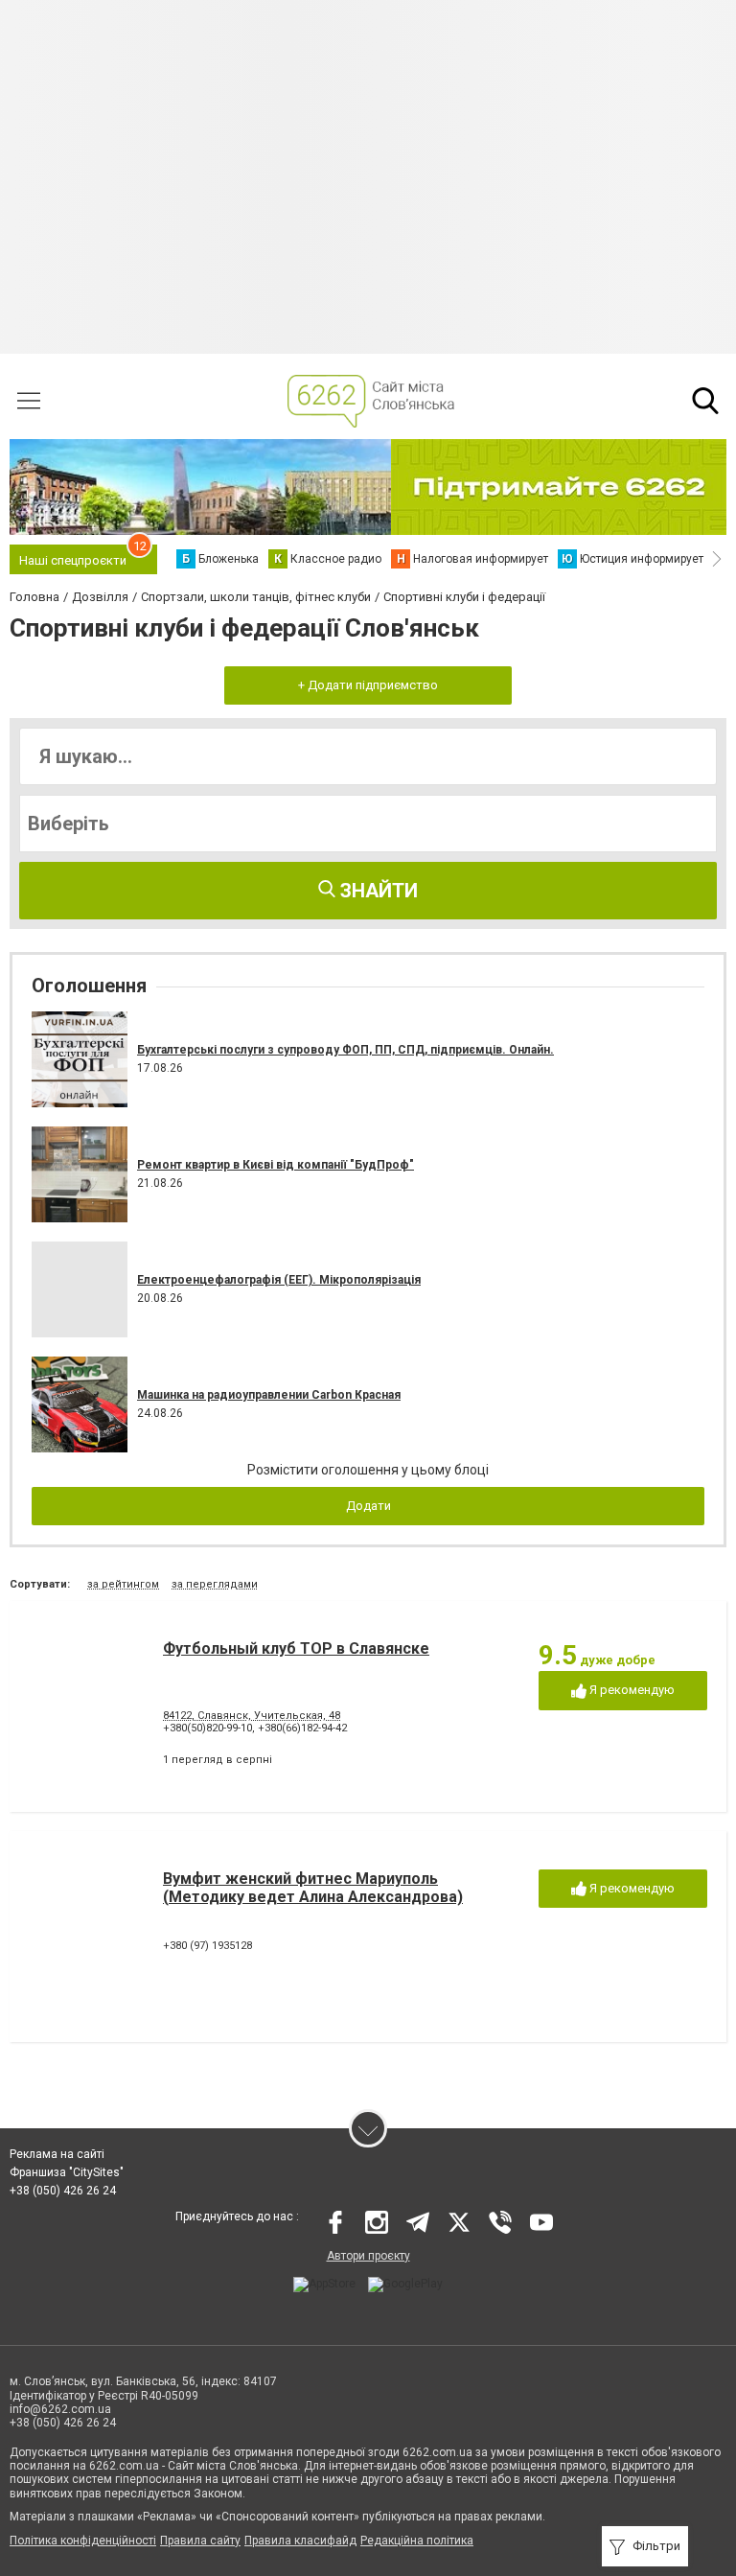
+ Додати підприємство (368, 685)
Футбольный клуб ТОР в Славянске (296, 1648)
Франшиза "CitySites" (67, 2172)
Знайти (377, 891)
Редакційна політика (417, 2541)
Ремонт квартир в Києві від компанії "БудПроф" (276, 1165)
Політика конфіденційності (83, 2541)
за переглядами (215, 1584)
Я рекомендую (631, 1690)
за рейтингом (123, 1584)
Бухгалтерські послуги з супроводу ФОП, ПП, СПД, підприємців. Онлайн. (345, 1050)
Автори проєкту (368, 2256)
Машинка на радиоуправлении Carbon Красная (269, 1395)
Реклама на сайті (57, 2154)
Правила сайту (200, 2541)
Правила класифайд (300, 2541)
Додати (368, 1506)
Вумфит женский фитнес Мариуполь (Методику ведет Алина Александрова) (313, 1888)
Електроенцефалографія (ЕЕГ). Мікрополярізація (279, 1280)
